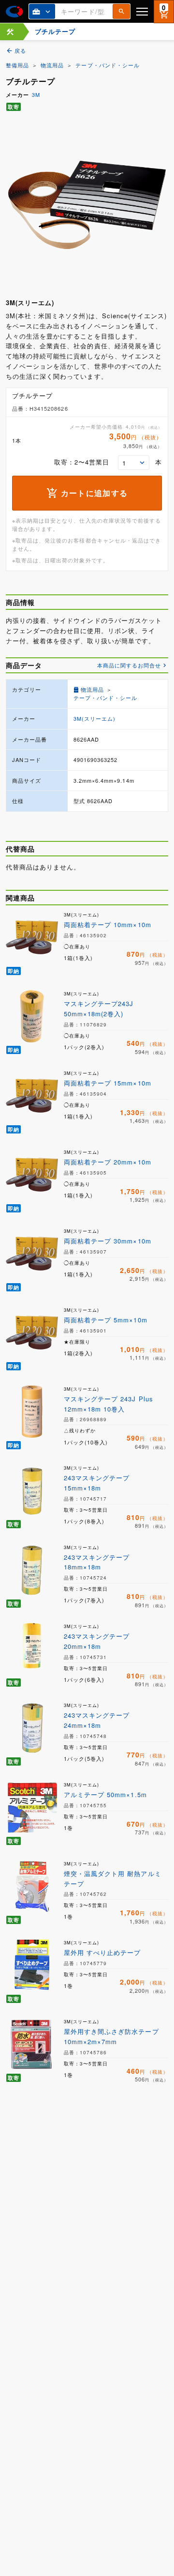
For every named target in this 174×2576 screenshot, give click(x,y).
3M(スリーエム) (94, 718)
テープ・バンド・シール (107, 65)
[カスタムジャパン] (14, 12)
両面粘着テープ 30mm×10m (108, 1241)
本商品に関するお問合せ (129, 665)
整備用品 (17, 65)
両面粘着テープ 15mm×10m (108, 1083)
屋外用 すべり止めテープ (102, 1952)
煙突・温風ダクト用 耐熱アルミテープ (113, 1878)
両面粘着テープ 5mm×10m (106, 1320)
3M (36, 94)
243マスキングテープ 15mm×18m (97, 1483)
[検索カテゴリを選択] (42, 11)
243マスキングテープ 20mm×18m (97, 1641)
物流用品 (52, 65)
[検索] (121, 11)
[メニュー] (142, 11)
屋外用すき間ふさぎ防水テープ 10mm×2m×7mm (111, 2036)
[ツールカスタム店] (10, 32)
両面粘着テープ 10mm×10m (108, 924)
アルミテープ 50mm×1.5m (105, 1794)
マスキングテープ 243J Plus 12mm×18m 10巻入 (109, 1404)
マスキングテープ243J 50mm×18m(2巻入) (99, 1009)
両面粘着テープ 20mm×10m (108, 1162)
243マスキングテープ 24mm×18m (97, 1720)
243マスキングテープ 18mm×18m (97, 1562)
